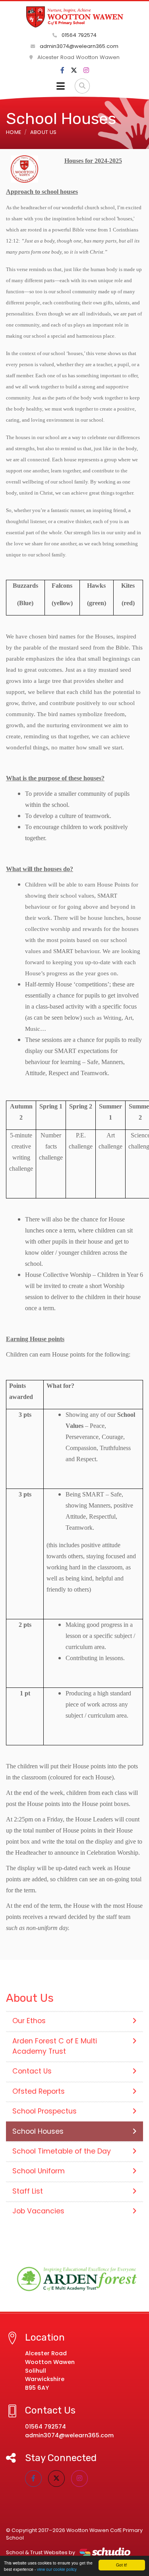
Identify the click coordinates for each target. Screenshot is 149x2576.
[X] (74, 71)
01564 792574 (78, 35)
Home (14, 132)
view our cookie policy (57, 2569)
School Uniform (39, 2171)
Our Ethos (29, 2021)
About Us (44, 132)
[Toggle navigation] (61, 86)
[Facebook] (62, 71)
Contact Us (32, 2071)
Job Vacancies (38, 2211)
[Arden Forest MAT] (74, 2279)
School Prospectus (45, 2111)
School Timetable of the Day (62, 2151)
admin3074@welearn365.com (78, 46)
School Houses (38, 2131)
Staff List (28, 2191)
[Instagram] (86, 71)
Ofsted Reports (39, 2091)
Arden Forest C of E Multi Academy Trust (55, 2046)
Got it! (122, 2565)
